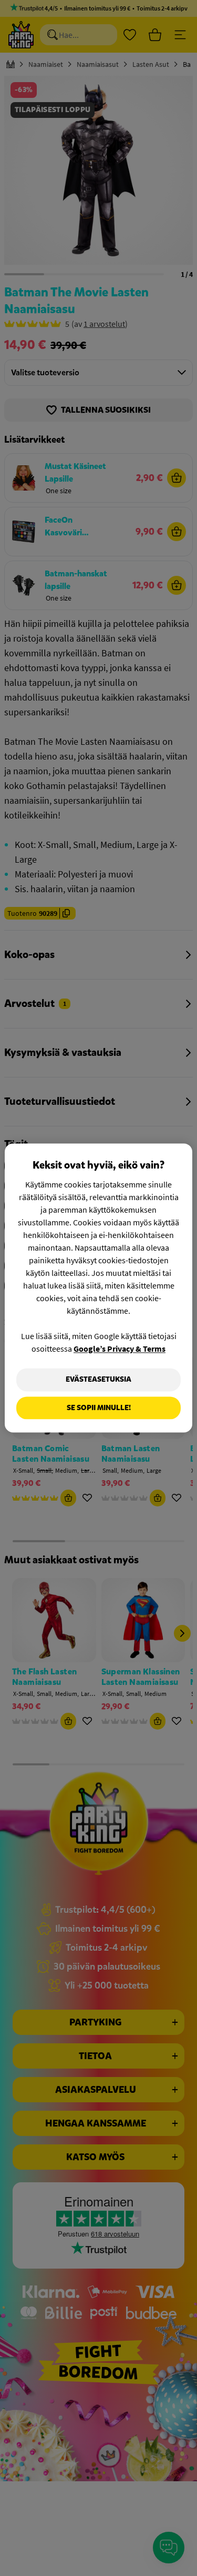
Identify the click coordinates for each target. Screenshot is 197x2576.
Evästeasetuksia (98, 1379)
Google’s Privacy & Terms (120, 1349)
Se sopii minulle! (99, 1408)
